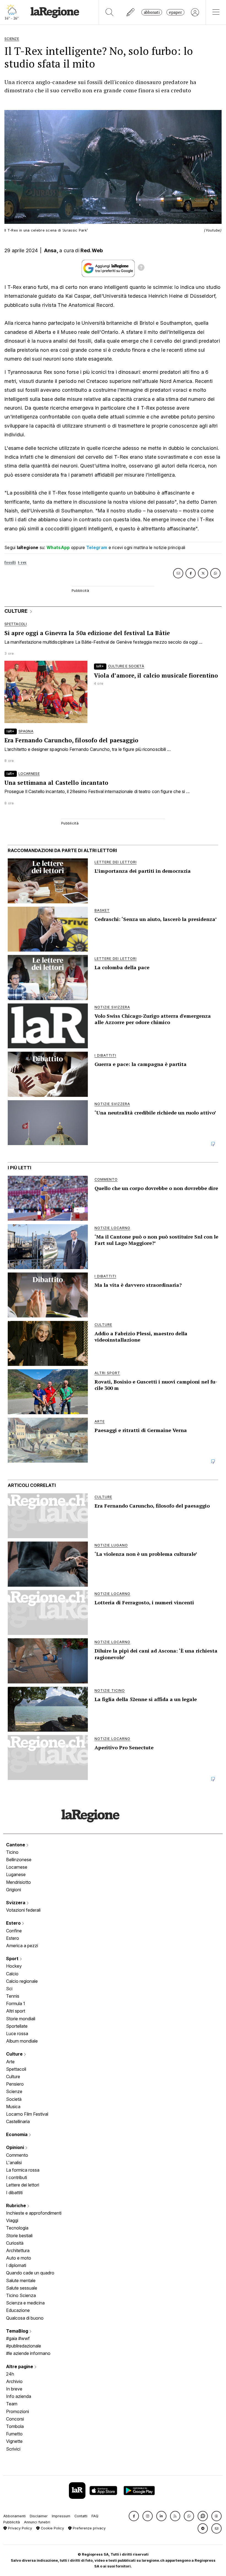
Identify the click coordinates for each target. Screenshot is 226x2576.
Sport (13, 1959)
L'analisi (14, 2163)
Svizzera (16, 1903)
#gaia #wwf (18, 2338)
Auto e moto (19, 2258)
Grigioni (14, 1890)
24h (10, 2374)
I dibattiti (14, 2193)
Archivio (14, 2381)
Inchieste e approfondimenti (34, 2213)
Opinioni (16, 2147)
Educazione (18, 2310)
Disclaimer (39, 2516)
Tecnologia (17, 2228)
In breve (14, 2389)
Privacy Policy (19, 2528)
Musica (13, 2107)
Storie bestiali (19, 2236)
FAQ (95, 2516)
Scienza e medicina (25, 2303)
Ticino (12, 1852)
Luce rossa (17, 2034)
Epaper (175, 12)
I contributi (17, 2177)
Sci (9, 1989)
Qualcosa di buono (25, 2318)
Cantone (16, 1845)
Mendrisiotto (18, 1882)
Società (14, 2099)
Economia (17, 2134)
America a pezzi (22, 1946)
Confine (14, 1931)
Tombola (15, 2426)
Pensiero (15, 2084)
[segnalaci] (131, 12)
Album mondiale (22, 2041)
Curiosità (15, 2243)
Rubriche (17, 2206)
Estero (14, 1923)
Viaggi (12, 2220)
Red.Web (92, 250)
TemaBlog (18, 2331)
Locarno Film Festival (27, 2114)
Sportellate (17, 2026)
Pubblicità (12, 2522)
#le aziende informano (28, 2353)
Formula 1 (16, 2003)
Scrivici (13, 2449)
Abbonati (152, 12)
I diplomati (16, 2265)
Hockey (14, 1966)
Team (12, 2404)
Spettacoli (16, 2069)
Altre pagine (20, 2367)
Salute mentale (21, 2280)
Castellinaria (18, 2121)
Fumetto (14, 2434)
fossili (10, 562)
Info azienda (19, 2396)
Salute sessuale (22, 2288)
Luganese (16, 1874)
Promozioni (18, 2411)
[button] (134, 2516)
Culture (15, 2054)
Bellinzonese (19, 1860)
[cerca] (110, 12)
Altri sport (16, 2011)
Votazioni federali (23, 1910)
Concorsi (15, 2419)
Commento (17, 2155)
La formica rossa (23, 2170)
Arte (10, 2062)
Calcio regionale (22, 1981)
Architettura (18, 2250)
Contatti (81, 2516)
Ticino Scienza (21, 2295)
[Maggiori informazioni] (141, 268)
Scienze (14, 2091)
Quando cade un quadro (30, 2273)
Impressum (61, 2516)
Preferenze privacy (89, 2528)
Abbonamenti (14, 2516)
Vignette (14, 2441)
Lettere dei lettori (23, 2185)
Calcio (12, 1974)
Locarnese (17, 1867)
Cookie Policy (52, 2528)
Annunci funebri (37, 2522)
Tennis (13, 1996)
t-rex (22, 562)
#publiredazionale (24, 2346)
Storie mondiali (21, 2019)
